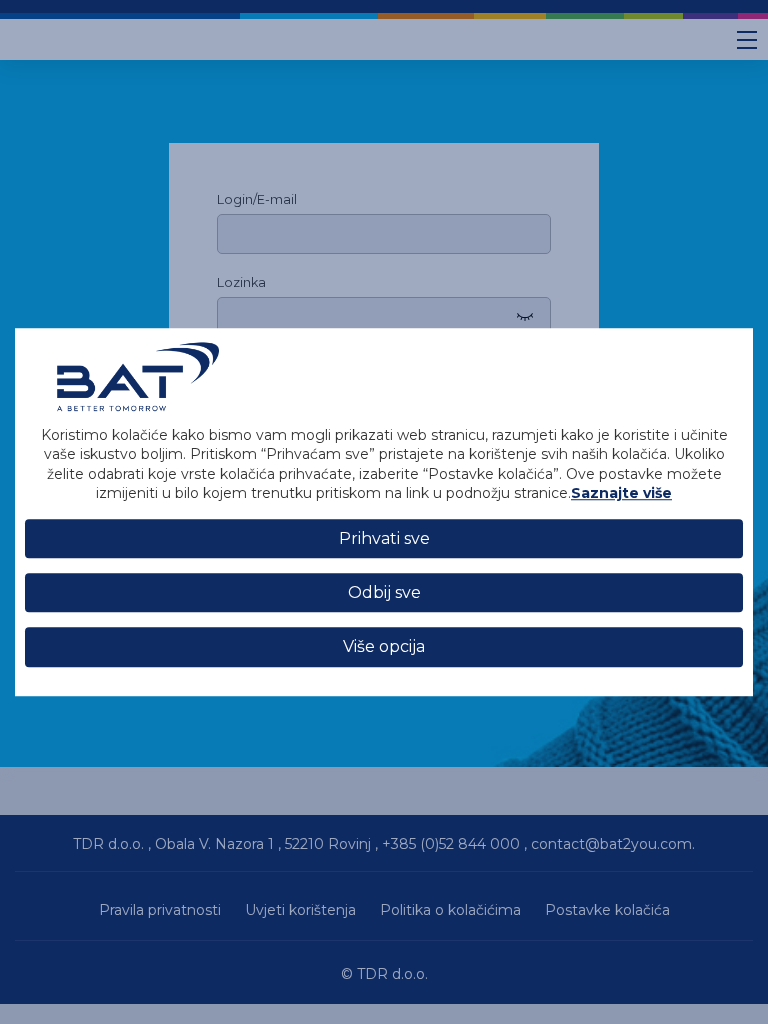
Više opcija (384, 646)
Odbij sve (384, 592)
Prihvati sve (384, 538)
